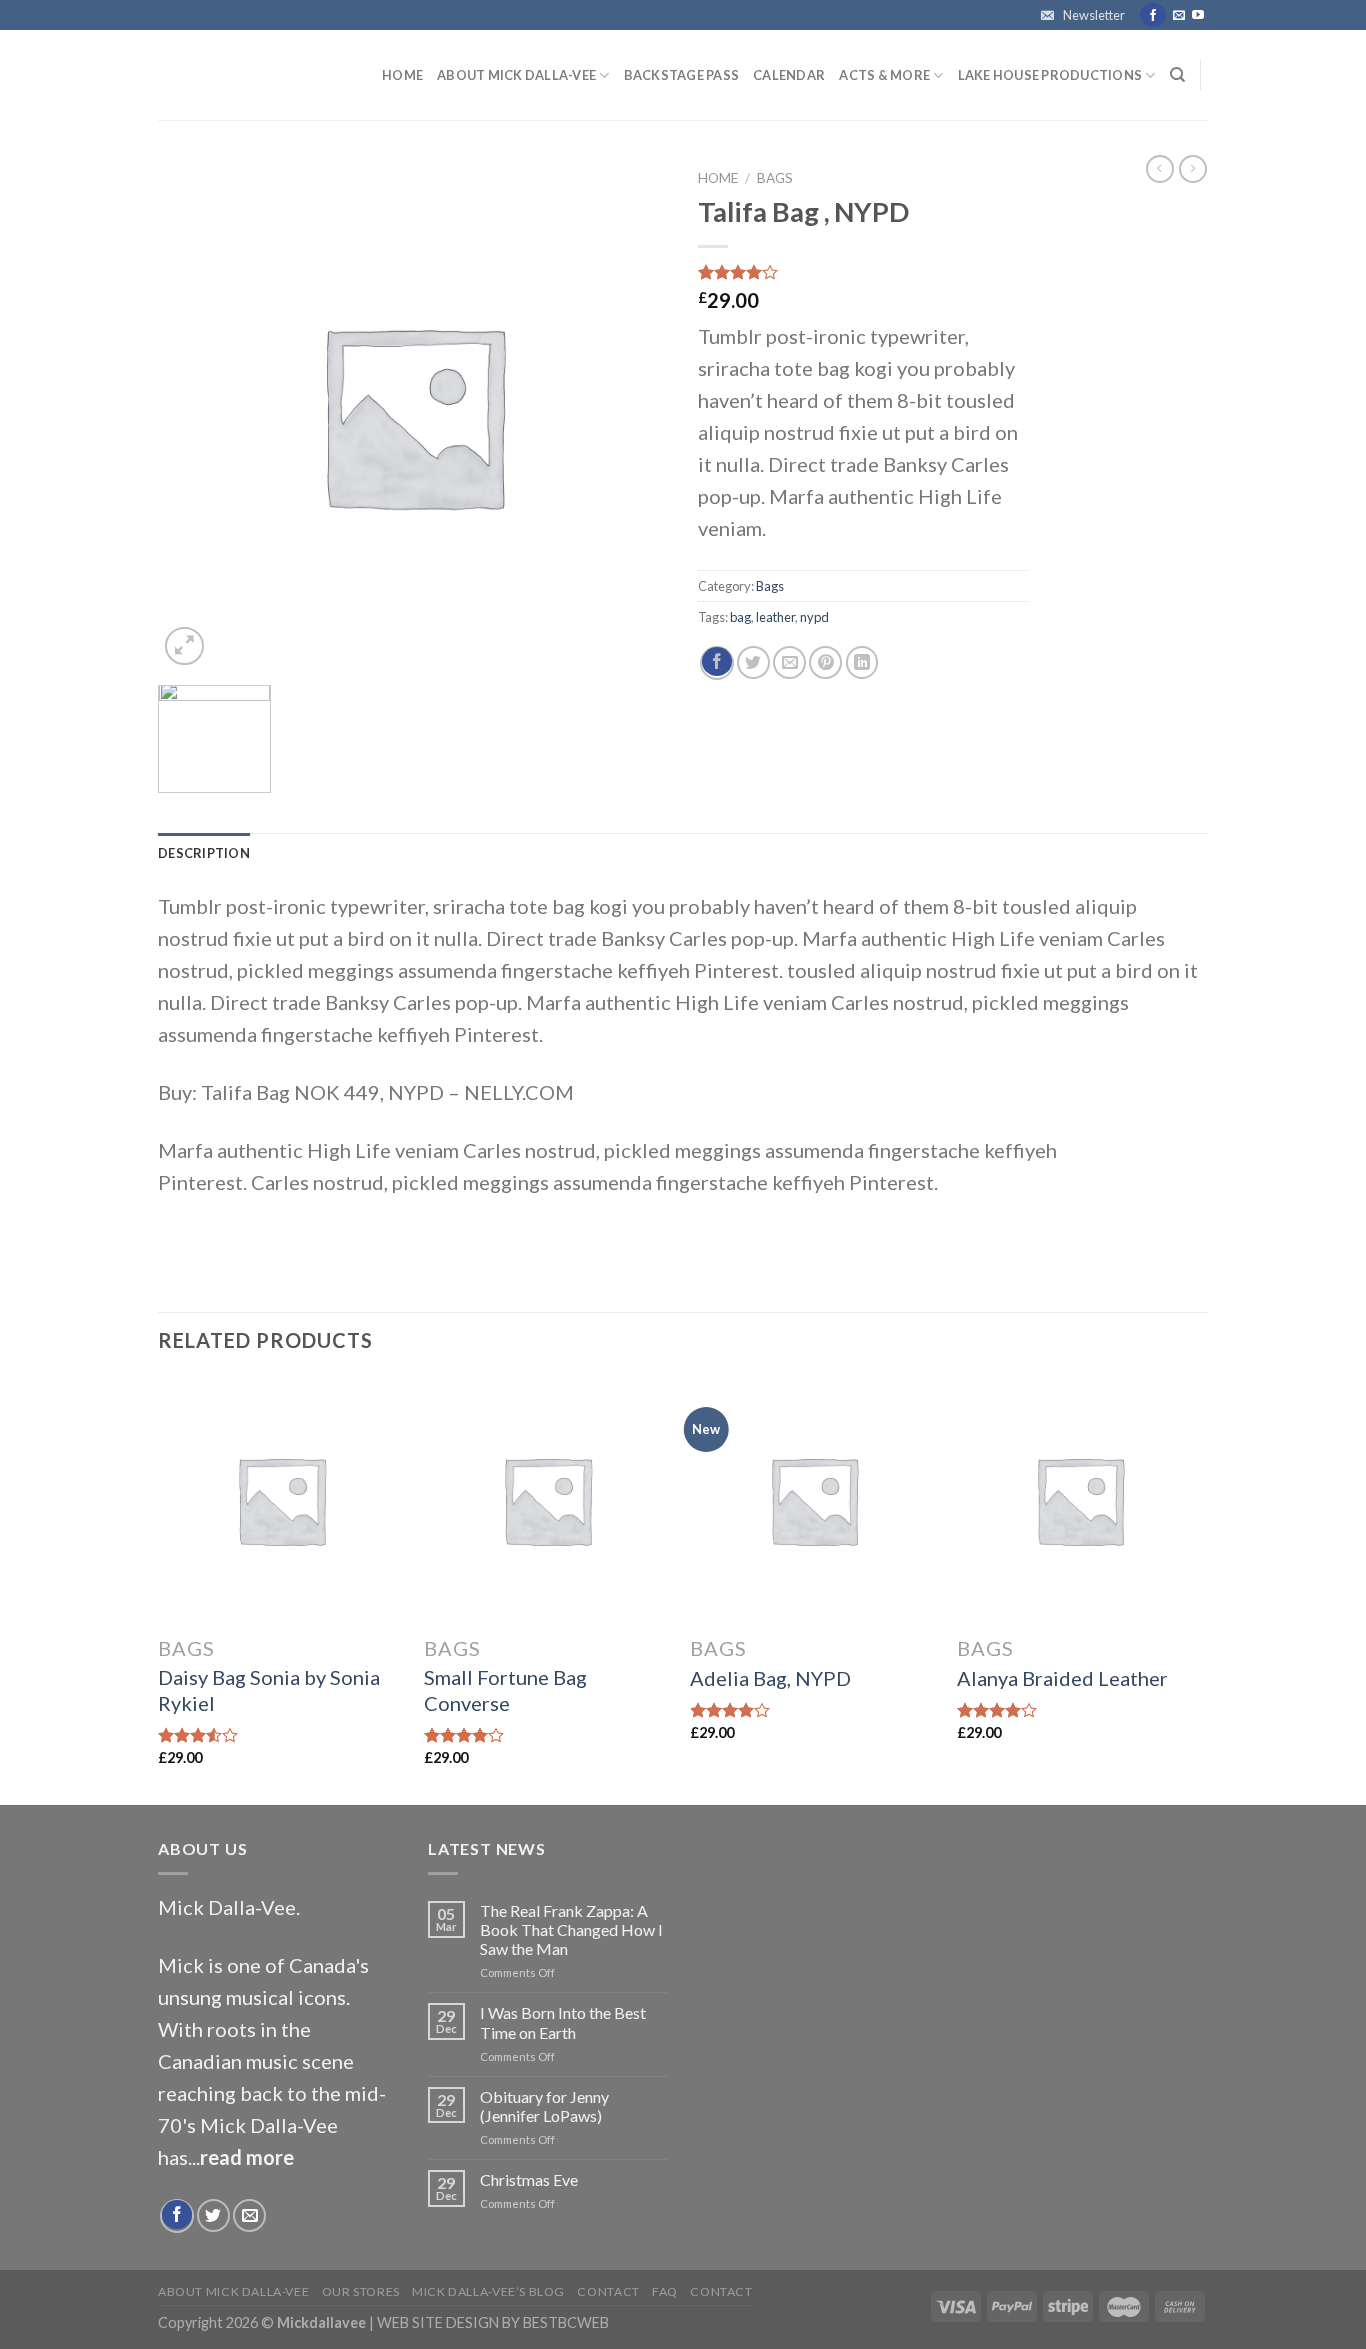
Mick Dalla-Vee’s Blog (488, 2291)
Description (204, 853)
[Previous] (159, 1589)
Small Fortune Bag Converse (505, 1690)
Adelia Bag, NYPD (770, 1678)
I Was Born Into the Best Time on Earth (563, 2022)
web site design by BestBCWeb (493, 2322)
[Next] (1202, 1589)
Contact (608, 2291)
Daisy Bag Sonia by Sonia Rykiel (269, 1690)
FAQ (665, 2291)
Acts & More (884, 75)
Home (402, 75)
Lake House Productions (1050, 75)
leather (775, 617)
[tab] (204, 853)
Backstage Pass (682, 75)
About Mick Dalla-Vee (516, 75)
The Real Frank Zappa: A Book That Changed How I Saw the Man (571, 1929)
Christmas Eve (529, 2179)
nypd (814, 617)
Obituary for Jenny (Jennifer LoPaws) (544, 2106)
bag (740, 617)
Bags (775, 178)
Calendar (789, 75)
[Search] (1177, 75)
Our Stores (361, 2291)
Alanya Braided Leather (1062, 1678)
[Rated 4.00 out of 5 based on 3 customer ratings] (863, 272)
